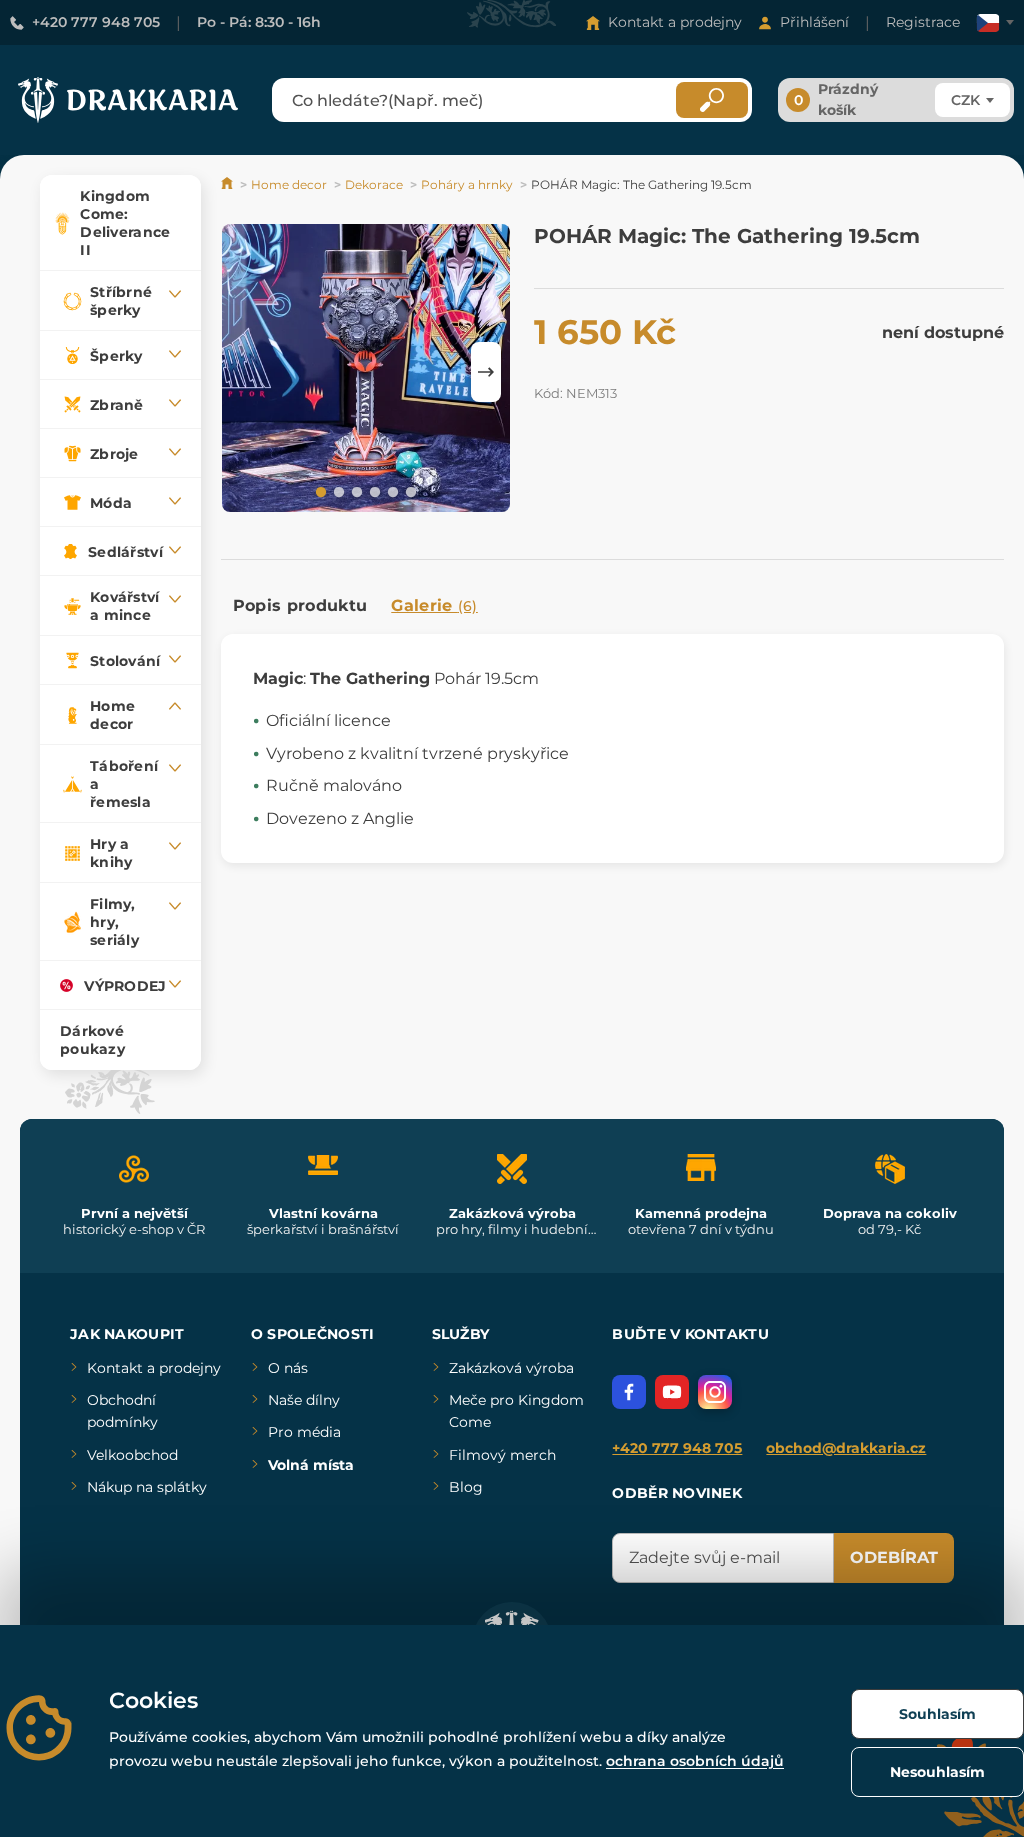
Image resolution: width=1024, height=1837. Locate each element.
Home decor (289, 184)
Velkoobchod (132, 1455)
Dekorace (374, 184)
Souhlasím (937, 1714)
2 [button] (337, 491)
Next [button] (486, 372)
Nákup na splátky (147, 1487)
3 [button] (355, 491)
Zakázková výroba (511, 1368)
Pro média (304, 1432)
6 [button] (409, 491)
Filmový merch (502, 1455)
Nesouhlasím (937, 1772)
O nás (288, 1368)
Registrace (923, 22)
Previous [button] (246, 372)
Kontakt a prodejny (675, 22)
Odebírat (894, 1557)
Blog (466, 1487)
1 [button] (319, 491)
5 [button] (391, 491)
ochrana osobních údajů (695, 1761)
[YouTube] (672, 1392)
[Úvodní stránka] (228, 184)
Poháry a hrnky (467, 184)
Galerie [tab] (434, 605)
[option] (366, 371)
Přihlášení (814, 22)
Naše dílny (304, 1400)
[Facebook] (629, 1392)
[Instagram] (715, 1392)
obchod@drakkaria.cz (846, 1448)
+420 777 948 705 (96, 22)
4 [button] (373, 491)
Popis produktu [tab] (300, 605)
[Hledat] (712, 100)
